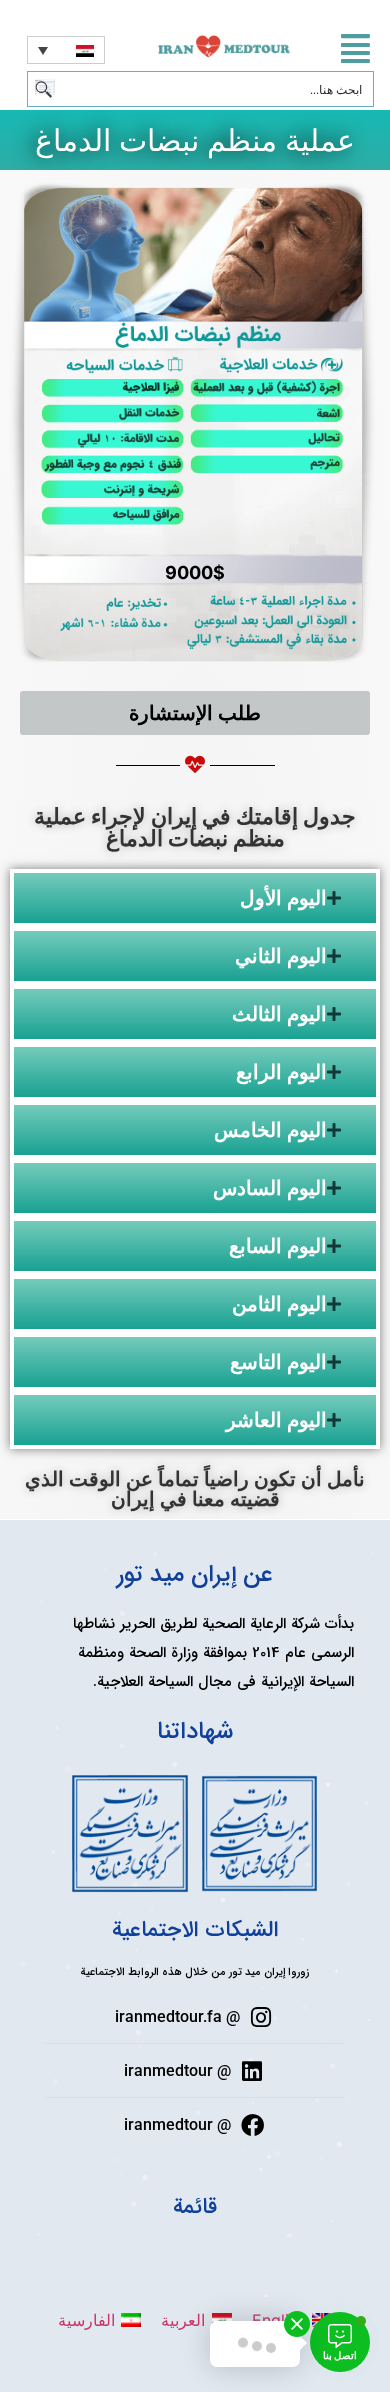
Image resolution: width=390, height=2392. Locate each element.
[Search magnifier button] (45, 89)
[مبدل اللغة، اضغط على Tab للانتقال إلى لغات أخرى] (66, 50)
